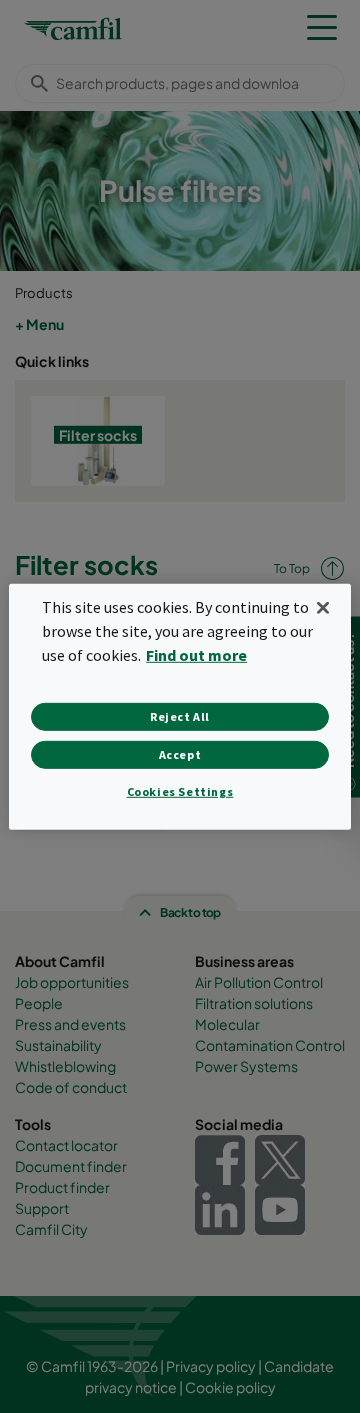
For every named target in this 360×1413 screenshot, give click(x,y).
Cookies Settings (180, 791)
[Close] (323, 607)
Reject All (180, 716)
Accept (180, 754)
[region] (180, 706)
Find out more (196, 655)
